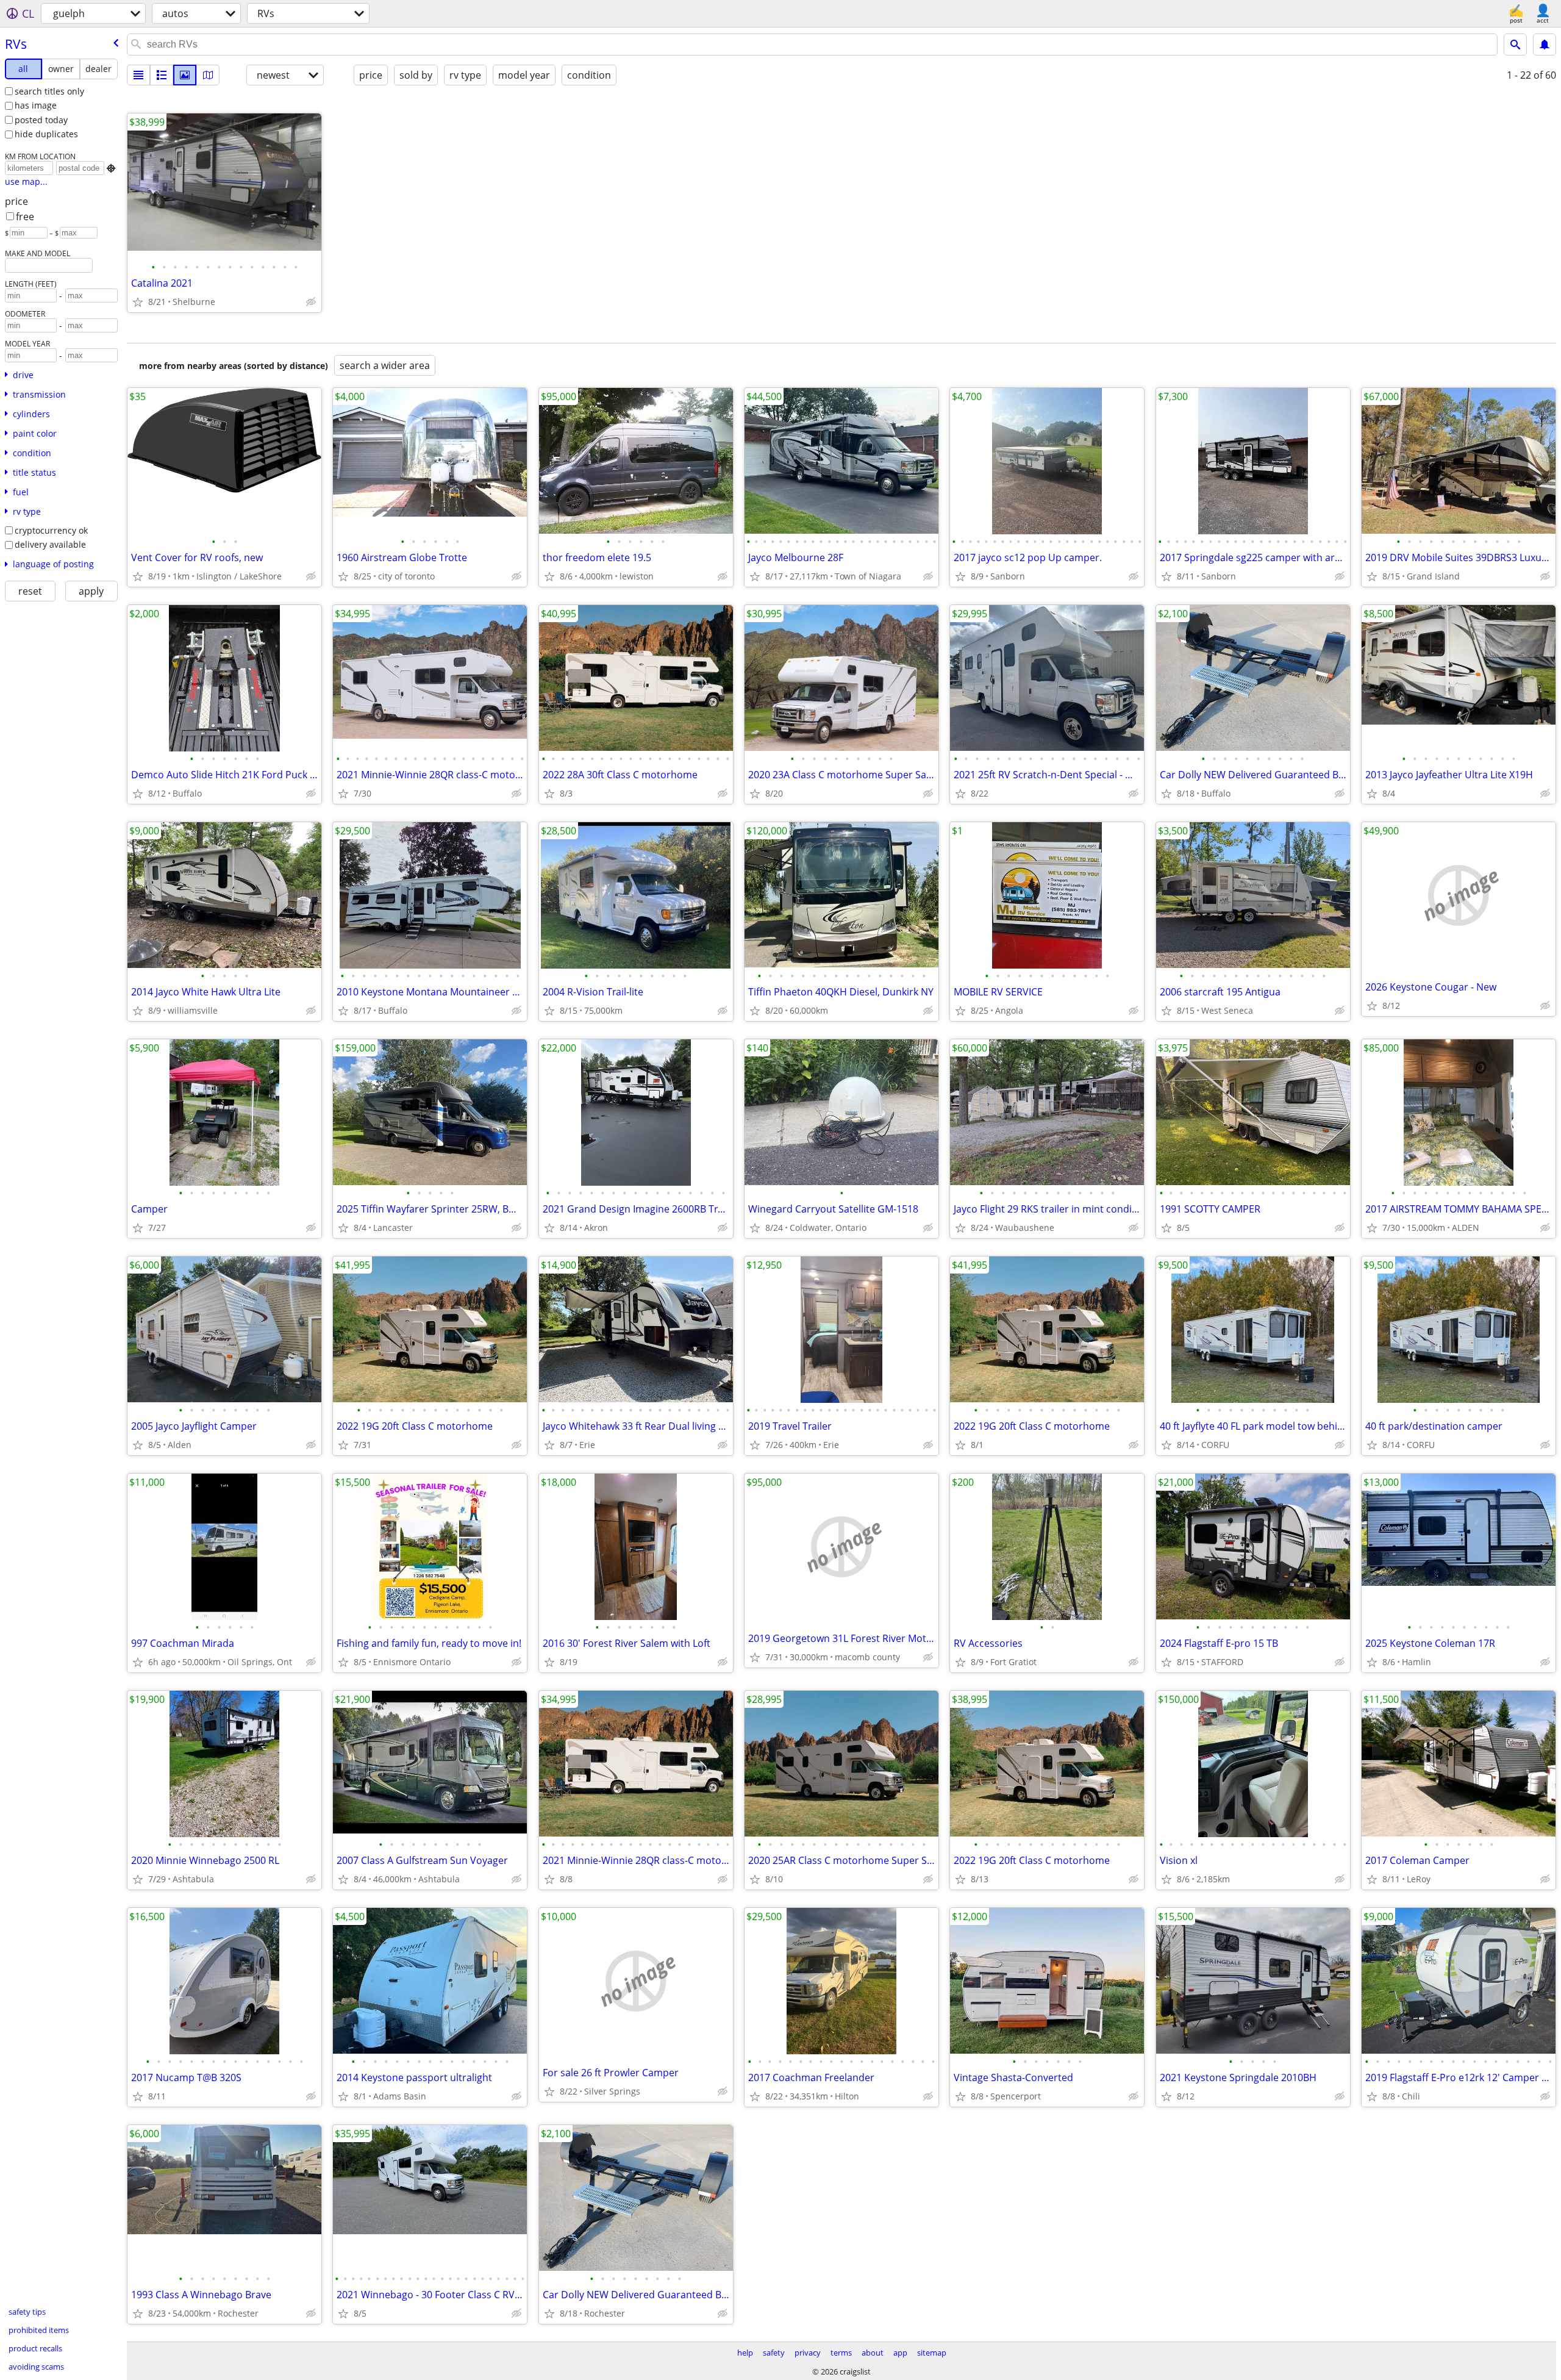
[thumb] (162, 75)
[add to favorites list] (138, 302)
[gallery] (185, 75)
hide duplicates (46, 134)
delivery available (50, 544)
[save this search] (1545, 45)
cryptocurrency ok (51, 530)
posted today (41, 120)
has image (36, 105)
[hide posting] (311, 302)
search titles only (49, 91)
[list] (138, 75)
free (25, 217)
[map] (208, 75)
